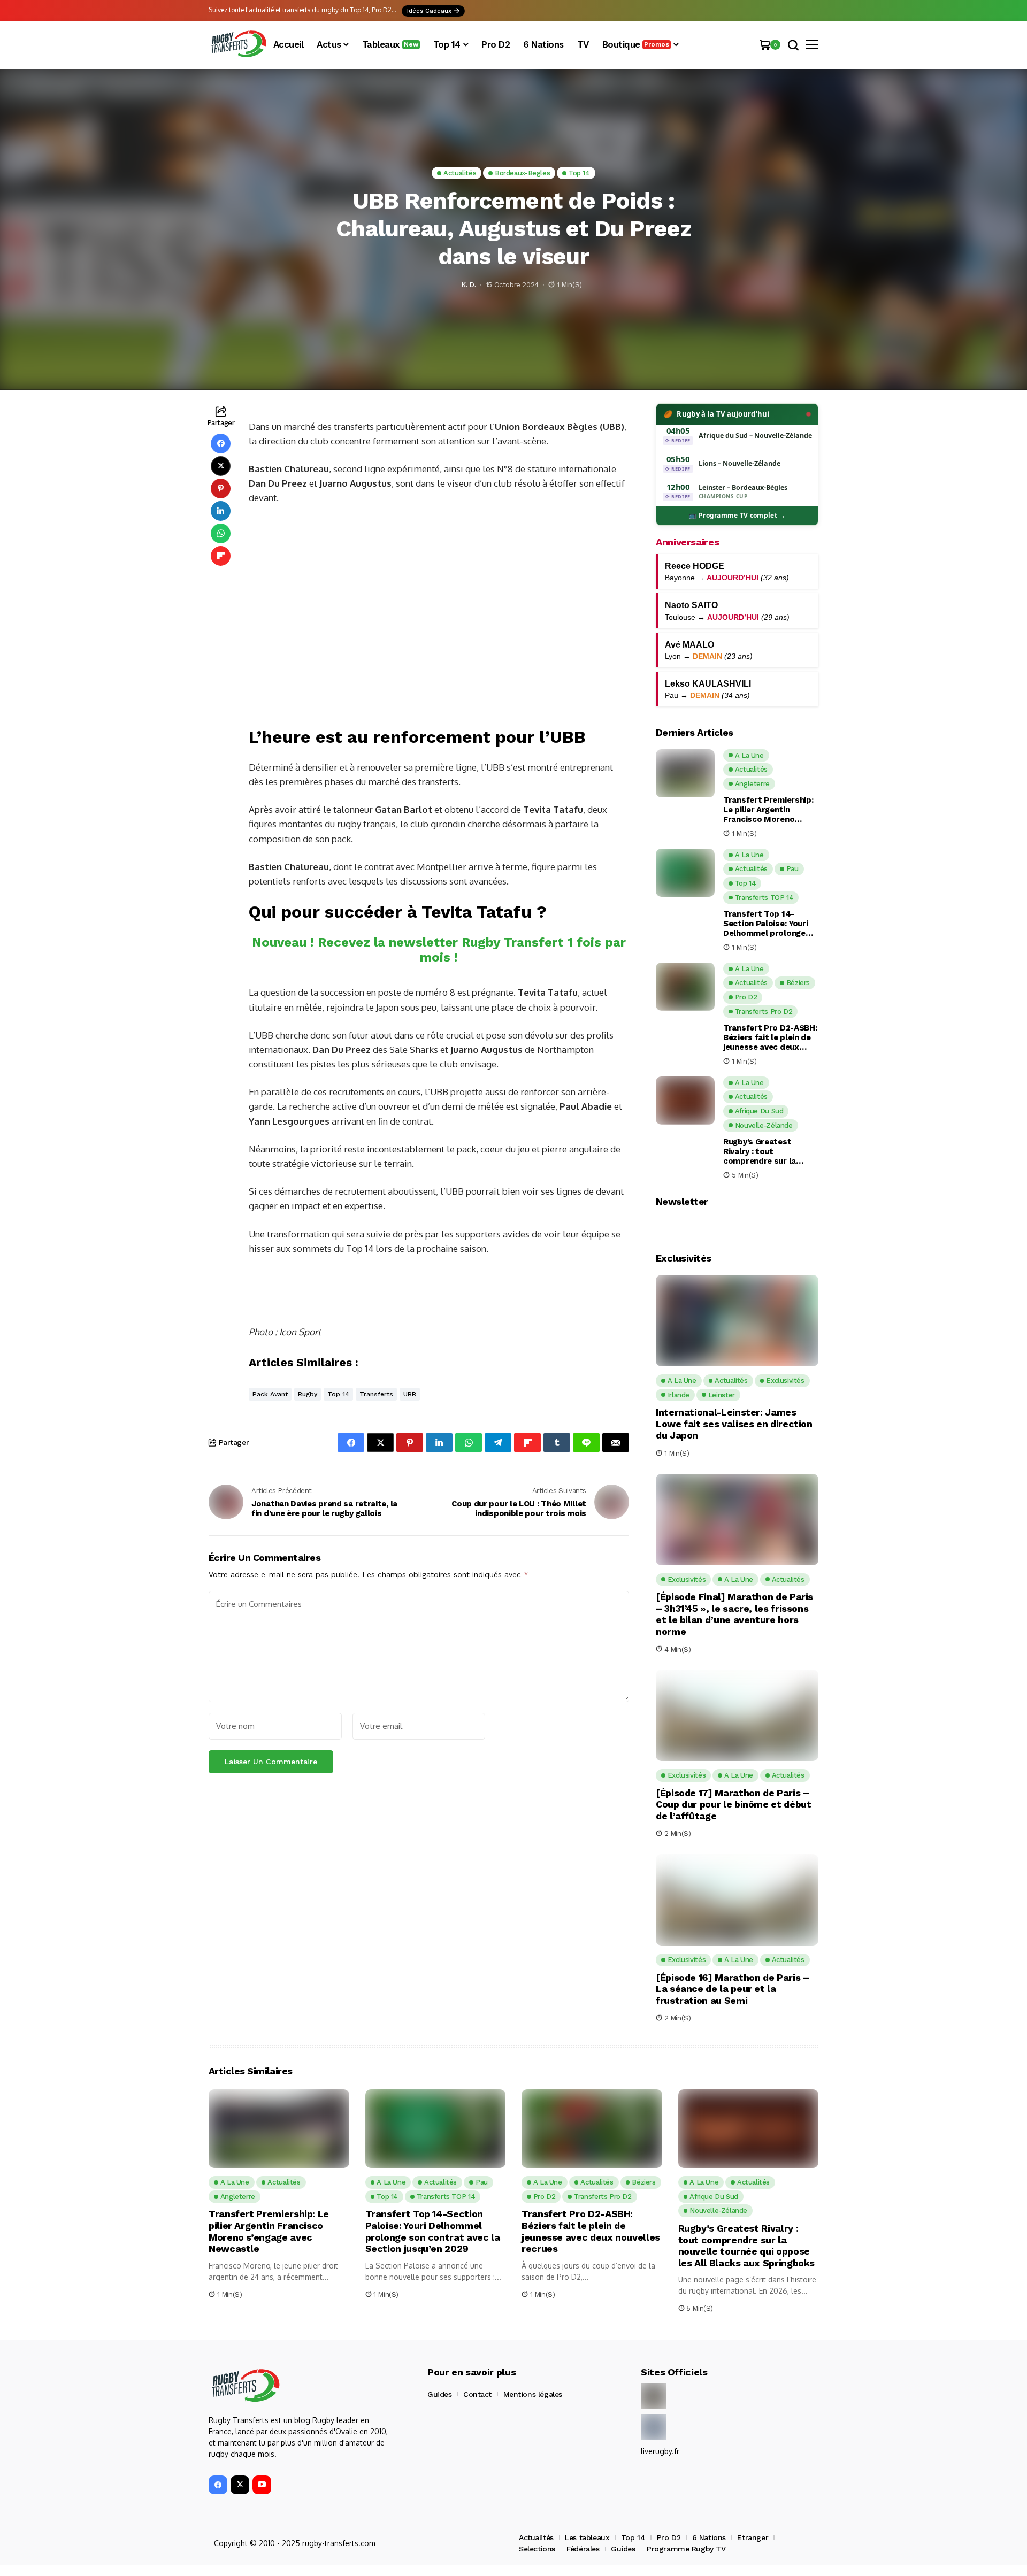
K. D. (468, 285)
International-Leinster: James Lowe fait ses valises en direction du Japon (734, 1424)
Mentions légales (533, 2394)
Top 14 (338, 1394)
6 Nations (709, 2537)
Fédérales (583, 2549)
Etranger (753, 2537)
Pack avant (270, 1394)
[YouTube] (262, 2485)
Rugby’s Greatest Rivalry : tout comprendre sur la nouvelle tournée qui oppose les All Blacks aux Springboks (765, 1151)
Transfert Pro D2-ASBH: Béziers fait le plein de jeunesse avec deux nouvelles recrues (770, 1037)
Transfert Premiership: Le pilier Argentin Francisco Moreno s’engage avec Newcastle (768, 810)
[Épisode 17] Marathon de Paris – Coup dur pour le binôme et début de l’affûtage (733, 1804)
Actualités (536, 2537)
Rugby (308, 1394)
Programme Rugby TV (686, 2549)
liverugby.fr (660, 2451)
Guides (439, 2394)
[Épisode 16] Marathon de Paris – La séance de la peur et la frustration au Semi (732, 1989)
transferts (376, 1394)
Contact (477, 2394)
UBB (410, 1394)
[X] (240, 2485)
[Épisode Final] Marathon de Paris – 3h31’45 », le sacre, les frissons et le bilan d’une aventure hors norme (734, 1614)
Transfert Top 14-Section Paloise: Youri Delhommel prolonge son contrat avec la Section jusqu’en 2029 (766, 924)
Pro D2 (669, 2537)
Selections (537, 2549)
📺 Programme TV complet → (737, 515)
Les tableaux (587, 2537)
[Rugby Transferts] (238, 45)
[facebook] (218, 2485)
